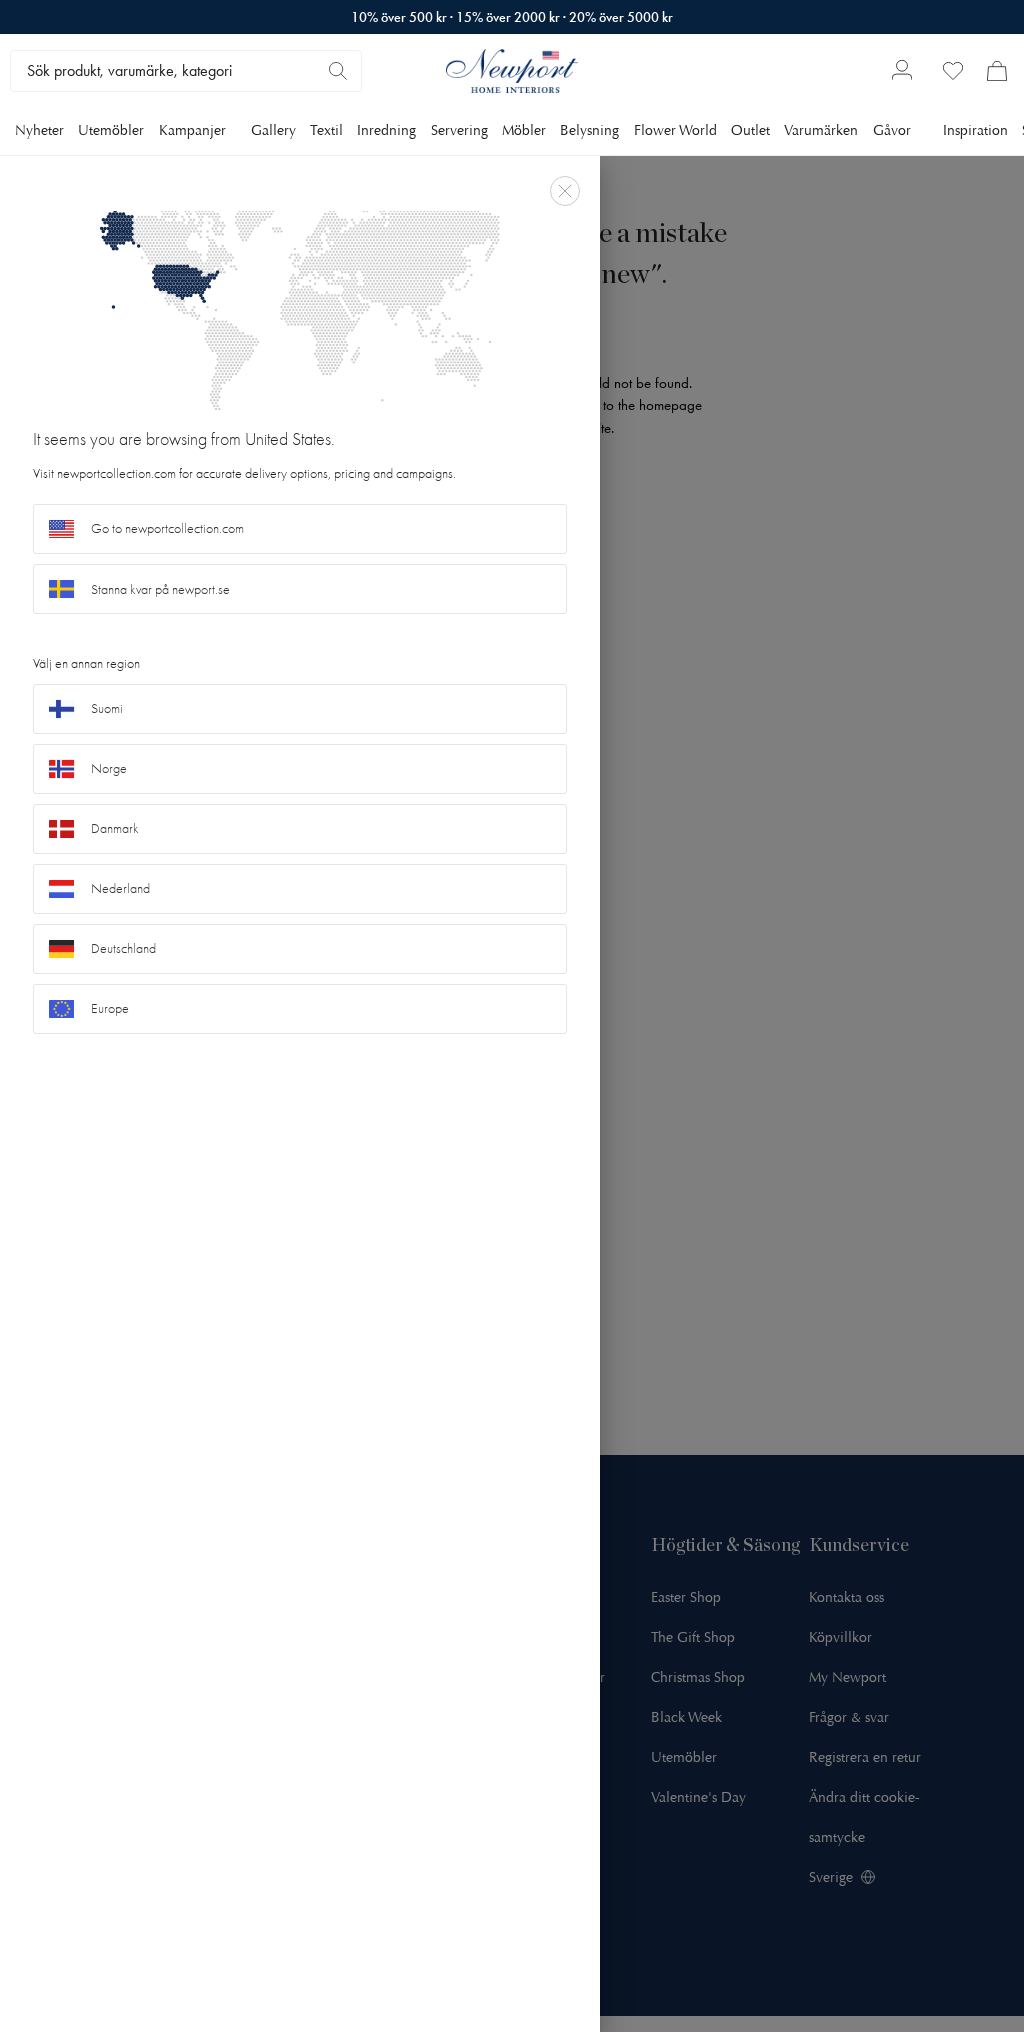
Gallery (273, 130)
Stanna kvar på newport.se (160, 589)
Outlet (750, 130)
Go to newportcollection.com (167, 528)
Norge (109, 768)
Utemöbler (111, 130)
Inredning (386, 130)
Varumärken (821, 130)
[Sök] (338, 71)
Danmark (115, 828)
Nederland (120, 888)
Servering (459, 130)
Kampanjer (192, 130)
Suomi (107, 708)
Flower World (675, 130)
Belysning (589, 130)
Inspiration (975, 130)
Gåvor (892, 130)
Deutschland (123, 948)
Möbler (524, 130)
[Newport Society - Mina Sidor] (902, 71)
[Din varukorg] (997, 71)
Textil (326, 130)
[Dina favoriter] (953, 71)
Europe (110, 1008)
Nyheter (39, 130)
